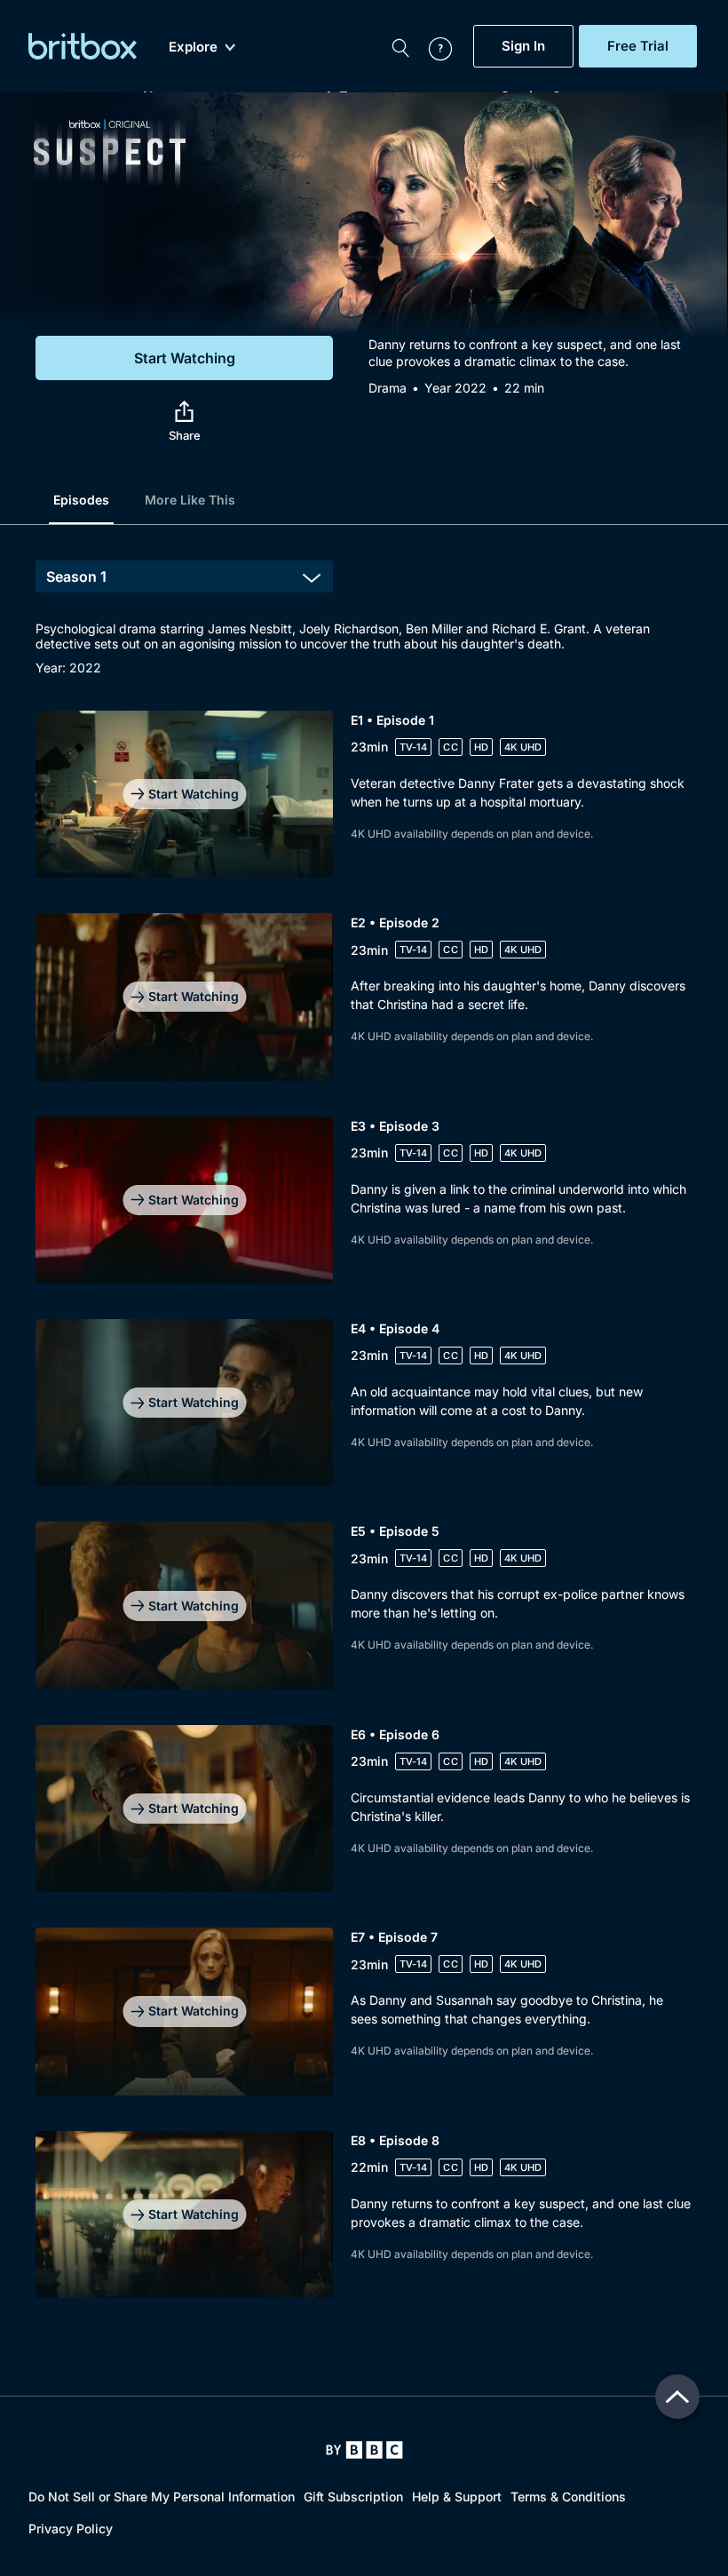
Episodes (81, 500)
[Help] (431, 46)
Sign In (523, 46)
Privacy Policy (71, 2528)
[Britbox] (83, 46)
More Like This (190, 500)
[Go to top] (677, 2397)
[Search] (400, 46)
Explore (193, 47)
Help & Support (457, 2496)
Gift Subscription (353, 2496)
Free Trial (638, 46)
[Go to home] (364, 2450)
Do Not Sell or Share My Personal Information (162, 2496)
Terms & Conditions (568, 2496)
